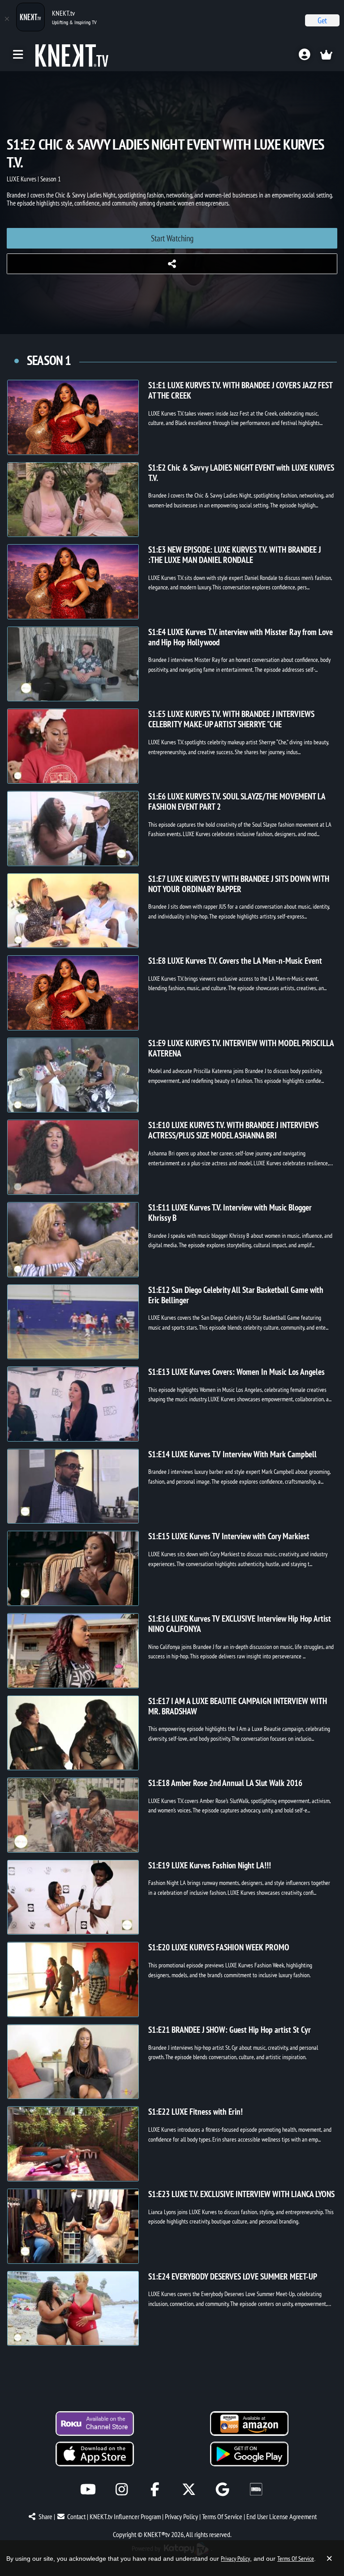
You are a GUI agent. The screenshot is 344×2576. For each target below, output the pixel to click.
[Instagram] (122, 2489)
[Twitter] (189, 2489)
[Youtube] (88, 2489)
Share (45, 2516)
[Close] (7, 19)
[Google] (222, 2489)
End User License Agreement (282, 2516)
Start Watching (172, 238)
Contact (76, 2516)
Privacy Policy (181, 2516)
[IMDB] (256, 2489)
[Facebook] (155, 2489)
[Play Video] (73, 417)
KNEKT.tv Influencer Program (125, 2516)
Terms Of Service (222, 2516)
